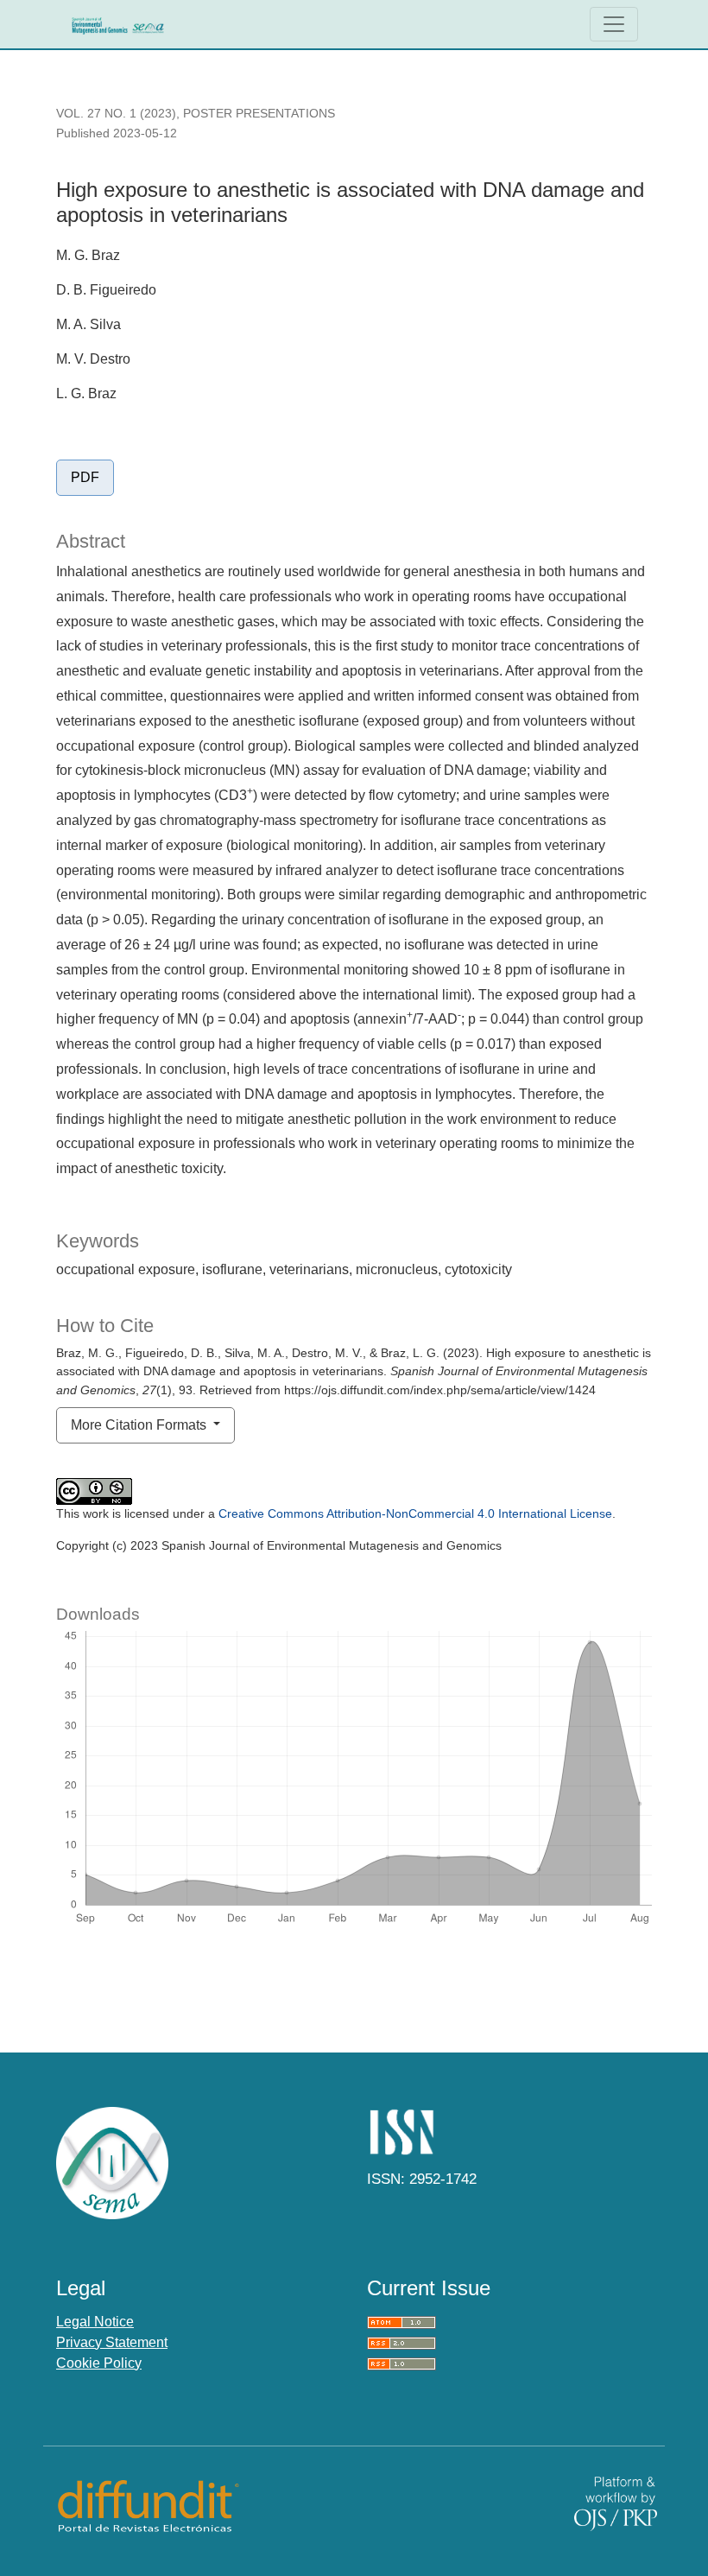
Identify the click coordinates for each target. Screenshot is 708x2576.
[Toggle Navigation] (614, 24)
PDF (85, 477)
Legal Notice (95, 2322)
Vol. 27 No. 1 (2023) (116, 113)
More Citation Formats (140, 1425)
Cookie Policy (99, 2363)
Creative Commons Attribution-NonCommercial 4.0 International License (415, 1513)
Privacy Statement (112, 2342)
